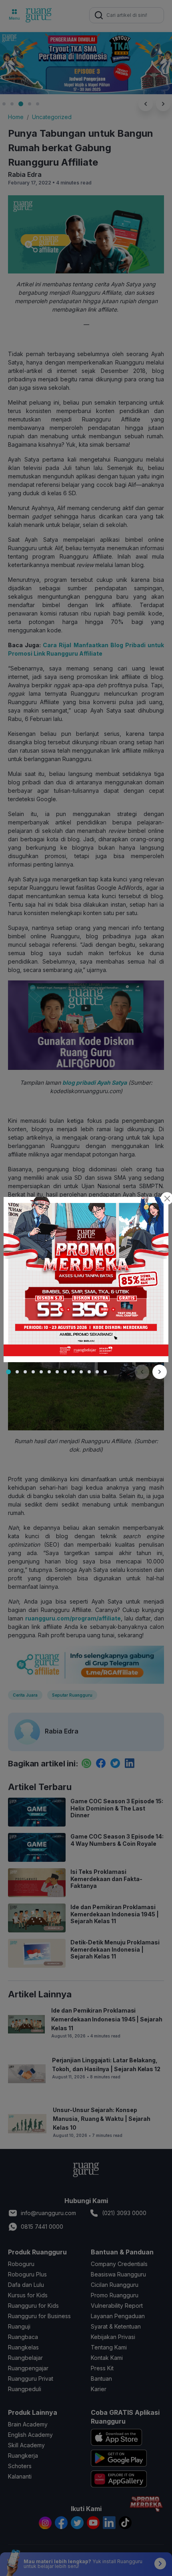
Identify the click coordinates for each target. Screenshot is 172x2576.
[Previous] (142, 1372)
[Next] (160, 1372)
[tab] (8, 1372)
